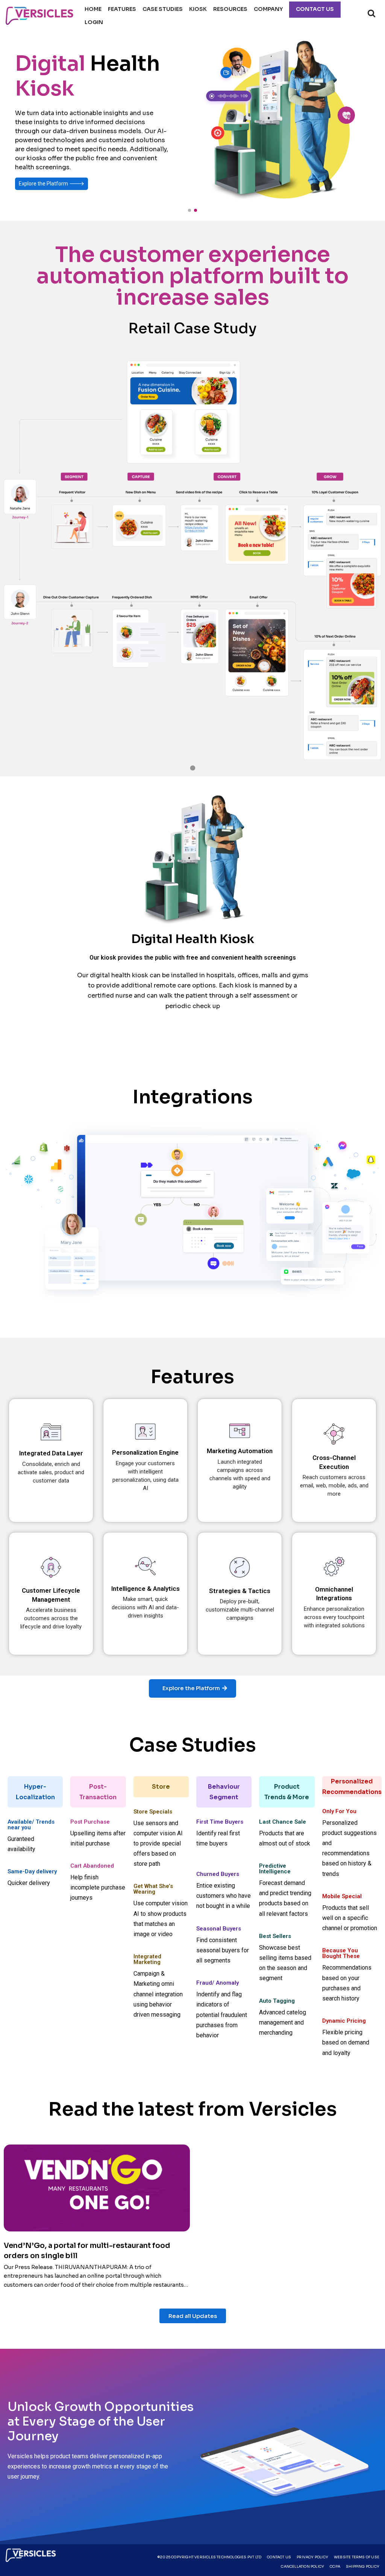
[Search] (371, 13)
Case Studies (163, 9)
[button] (189, 210)
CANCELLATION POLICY (302, 2567)
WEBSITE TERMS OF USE (357, 2557)
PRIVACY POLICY (312, 2557)
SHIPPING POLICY (363, 2567)
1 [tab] (192, 769)
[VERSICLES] (39, 16)
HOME (93, 9)
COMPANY (268, 9)
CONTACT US (315, 9)
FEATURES (122, 9)
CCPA (335, 2567)
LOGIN (94, 22)
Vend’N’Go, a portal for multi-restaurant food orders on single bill (87, 2251)
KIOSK (198, 9)
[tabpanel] (192, 539)
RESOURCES (230, 9)
